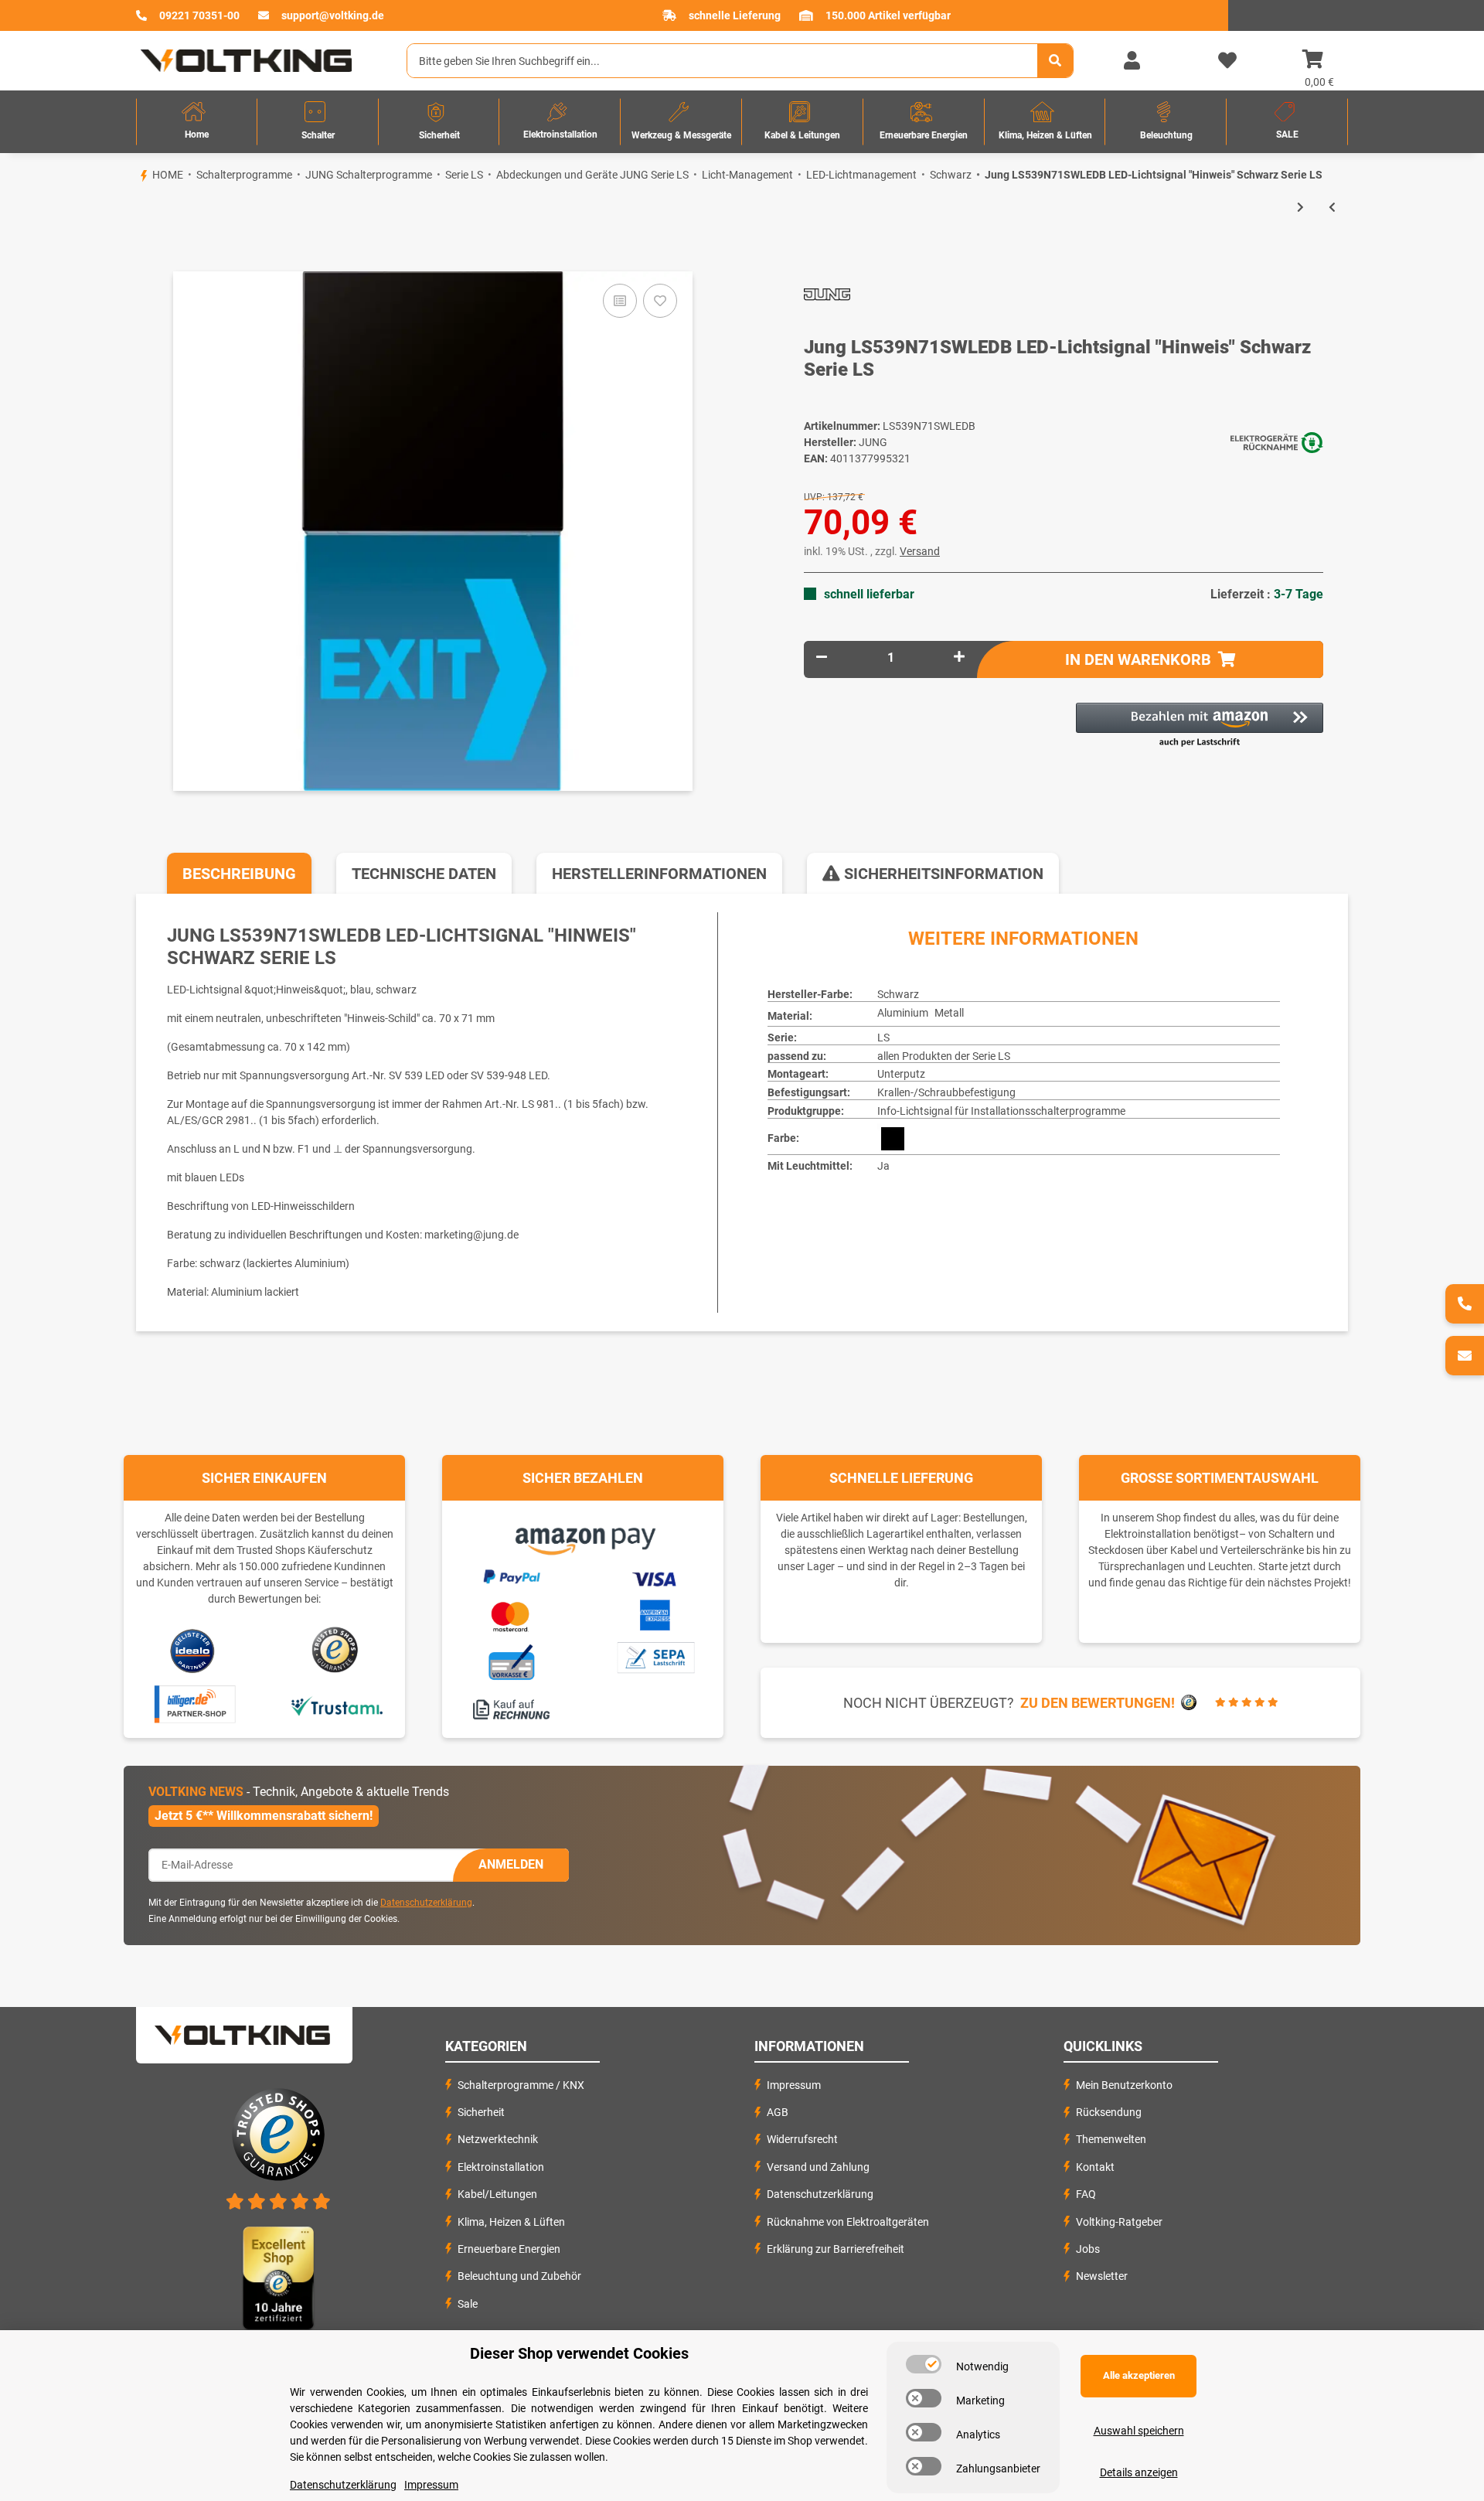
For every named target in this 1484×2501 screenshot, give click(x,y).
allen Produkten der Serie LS (944, 1056)
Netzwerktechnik (498, 2139)
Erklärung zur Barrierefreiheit (836, 2249)
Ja (883, 1166)
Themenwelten (1111, 2139)
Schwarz (898, 994)
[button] (1132, 61)
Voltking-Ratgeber (1119, 2222)
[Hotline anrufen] (1465, 1304)
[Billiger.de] (193, 1705)
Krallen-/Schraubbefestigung (946, 1092)
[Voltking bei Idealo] (193, 1650)
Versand (920, 551)
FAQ (1086, 2194)
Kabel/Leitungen (497, 2194)
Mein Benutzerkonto (1124, 2085)
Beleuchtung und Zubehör (519, 2276)
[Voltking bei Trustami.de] (336, 1705)
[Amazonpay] (583, 1535)
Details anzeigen (1139, 2472)
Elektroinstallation (501, 2167)
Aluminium (903, 1013)
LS (883, 1038)
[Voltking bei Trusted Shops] (337, 1650)
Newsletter (1102, 2276)
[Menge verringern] (822, 658)
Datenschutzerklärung (426, 1903)
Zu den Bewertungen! (1098, 1703)
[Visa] (655, 1576)
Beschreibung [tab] (239, 874)
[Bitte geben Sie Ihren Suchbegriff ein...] (1055, 61)
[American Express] (655, 1613)
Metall (949, 1013)
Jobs (1088, 2249)
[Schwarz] (893, 1139)
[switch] (924, 2364)
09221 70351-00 (199, 15)
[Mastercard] (511, 1613)
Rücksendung (1109, 2112)
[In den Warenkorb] (136, 245)
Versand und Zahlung (818, 2167)
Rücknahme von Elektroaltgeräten (848, 2222)
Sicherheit (481, 2112)
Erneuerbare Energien (509, 2249)
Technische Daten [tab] (424, 874)
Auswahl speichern (1139, 2431)
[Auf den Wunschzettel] (660, 301)
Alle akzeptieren (1139, 2375)
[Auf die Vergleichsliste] (620, 301)
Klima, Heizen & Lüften (511, 2222)
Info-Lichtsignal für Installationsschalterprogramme (1001, 1111)
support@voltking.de (333, 15)
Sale (468, 2304)
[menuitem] (197, 122)
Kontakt (1095, 2167)
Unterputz (901, 1074)
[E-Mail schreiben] (1465, 1356)
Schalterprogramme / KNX (521, 2085)
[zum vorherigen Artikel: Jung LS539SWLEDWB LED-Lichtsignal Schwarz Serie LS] (1332, 208)
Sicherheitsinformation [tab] (942, 874)
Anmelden (511, 1864)
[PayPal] (511, 1574)
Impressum (794, 2085)
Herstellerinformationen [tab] (659, 874)
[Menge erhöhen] (959, 658)
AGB (778, 2112)
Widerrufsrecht (802, 2139)
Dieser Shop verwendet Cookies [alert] (579, 2353)
